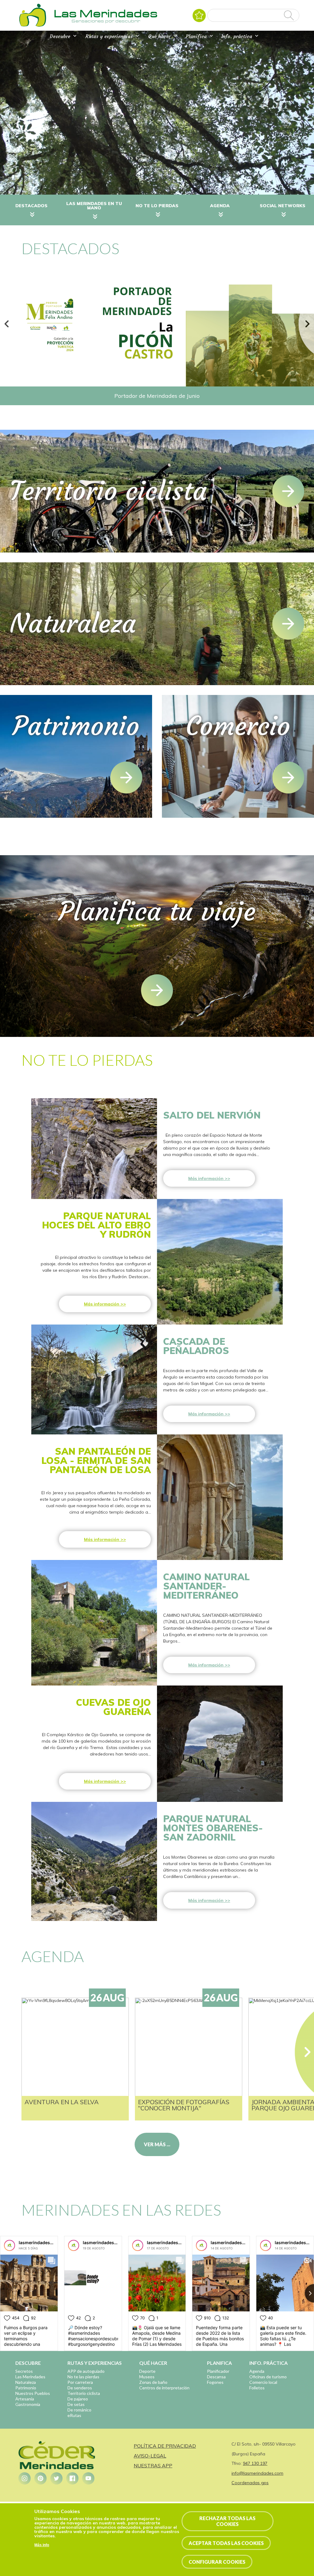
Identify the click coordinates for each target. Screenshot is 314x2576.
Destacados (31, 206)
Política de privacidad (165, 2446)
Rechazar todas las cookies (227, 2521)
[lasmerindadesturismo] (10, 2245)
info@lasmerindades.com (257, 2473)
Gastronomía (28, 2404)
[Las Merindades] (33, 26)
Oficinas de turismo (268, 2377)
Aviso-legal (150, 2456)
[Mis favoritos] (199, 16)
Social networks (283, 206)
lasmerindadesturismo (43, 2242)
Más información (206, 1178)
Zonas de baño (153, 2382)
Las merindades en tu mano (94, 206)
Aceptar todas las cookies (226, 2543)
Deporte (147, 2371)
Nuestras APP (153, 2465)
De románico (79, 2410)
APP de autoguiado (86, 2371)
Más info (42, 2545)
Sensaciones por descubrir (106, 21)
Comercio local (263, 2382)
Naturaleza (26, 2382)
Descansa (216, 2377)
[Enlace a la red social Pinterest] (40, 2478)
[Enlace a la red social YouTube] (88, 2478)
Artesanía (25, 2399)
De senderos (80, 2388)
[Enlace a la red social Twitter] (56, 2478)
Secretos (24, 2371)
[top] (157, 990)
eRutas (74, 2415)
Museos (147, 2377)
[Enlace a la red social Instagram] (25, 2478)
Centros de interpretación (164, 2388)
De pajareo (78, 2399)
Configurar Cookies (217, 2562)
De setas (76, 2404)
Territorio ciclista (84, 2393)
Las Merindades (30, 2377)
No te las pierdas (83, 2377)
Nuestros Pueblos (33, 2393)
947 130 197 (255, 2463)
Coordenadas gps (250, 2483)
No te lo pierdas (157, 206)
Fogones (215, 2382)
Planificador (218, 2371)
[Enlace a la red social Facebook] (72, 2478)
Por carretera (80, 2382)
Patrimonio (26, 2388)
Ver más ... (157, 2144)
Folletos (257, 2388)
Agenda (220, 206)
